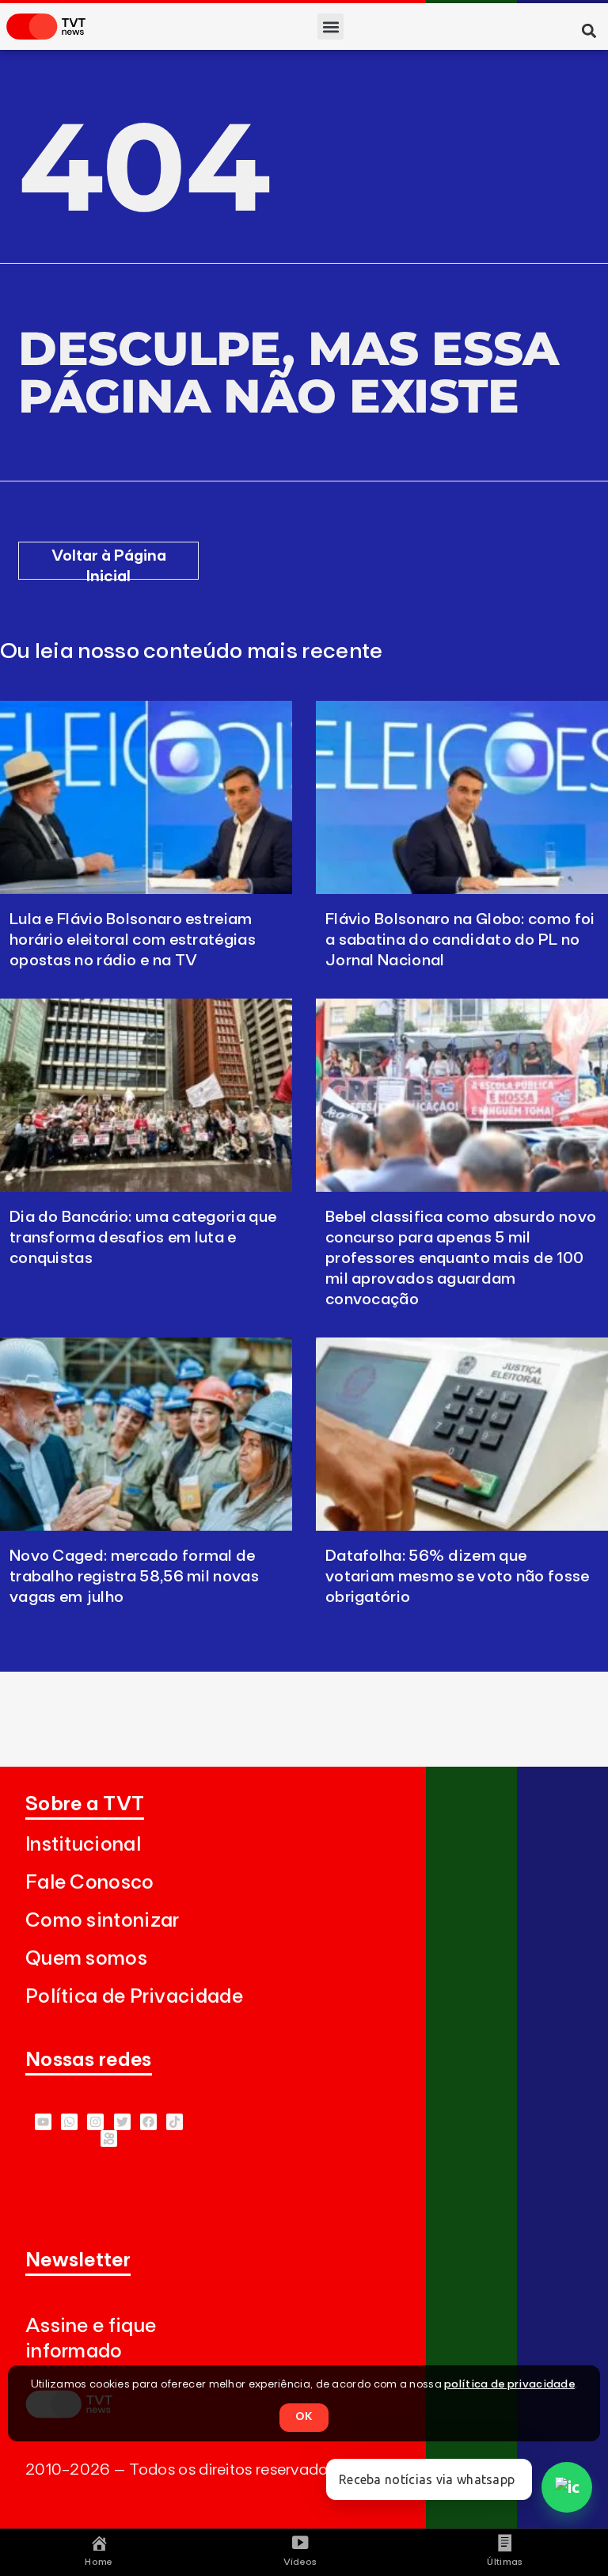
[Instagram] (95, 2122)
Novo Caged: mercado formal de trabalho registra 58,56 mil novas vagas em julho (134, 1577)
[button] (331, 27)
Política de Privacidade (134, 1997)
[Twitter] (122, 2122)
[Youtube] (43, 2122)
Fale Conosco (90, 1883)
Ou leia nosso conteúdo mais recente (192, 652)
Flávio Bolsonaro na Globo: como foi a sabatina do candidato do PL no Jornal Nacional (460, 940)
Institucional (83, 1845)
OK (304, 2417)
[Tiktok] (175, 2122)
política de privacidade (509, 2384)
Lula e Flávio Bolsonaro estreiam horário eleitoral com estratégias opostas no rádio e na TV (133, 940)
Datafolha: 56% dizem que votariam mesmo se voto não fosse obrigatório (458, 1577)
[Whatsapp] (69, 2122)
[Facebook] (148, 2122)
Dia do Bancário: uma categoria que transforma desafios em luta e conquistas (143, 1238)
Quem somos (86, 1959)
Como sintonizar (103, 1921)
